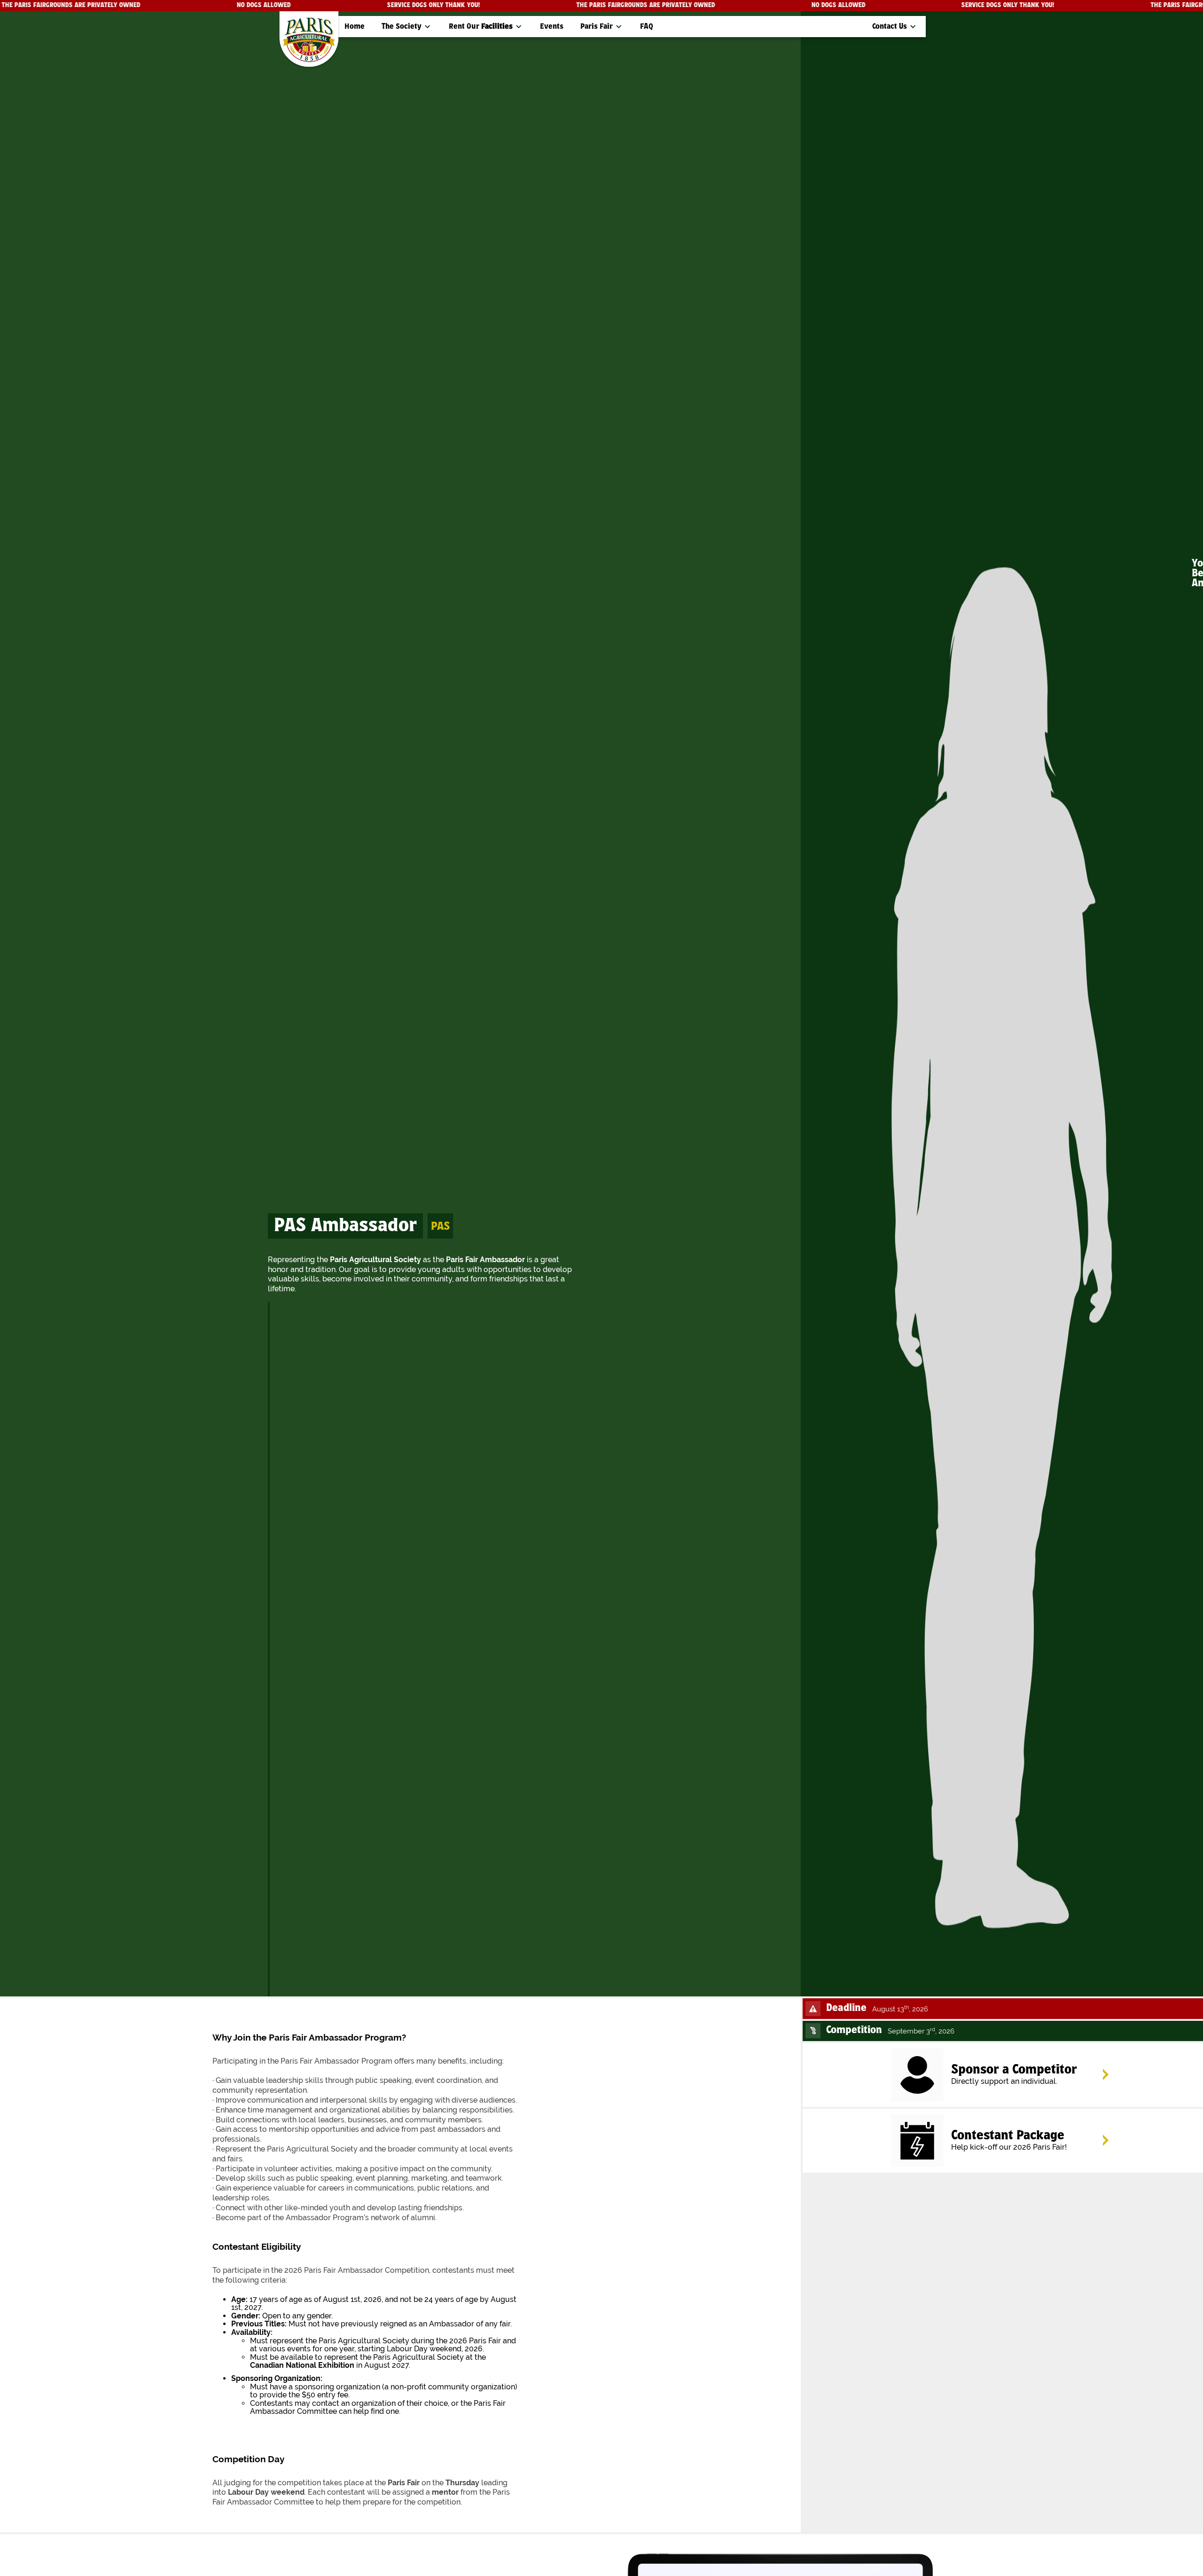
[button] (407, 27)
